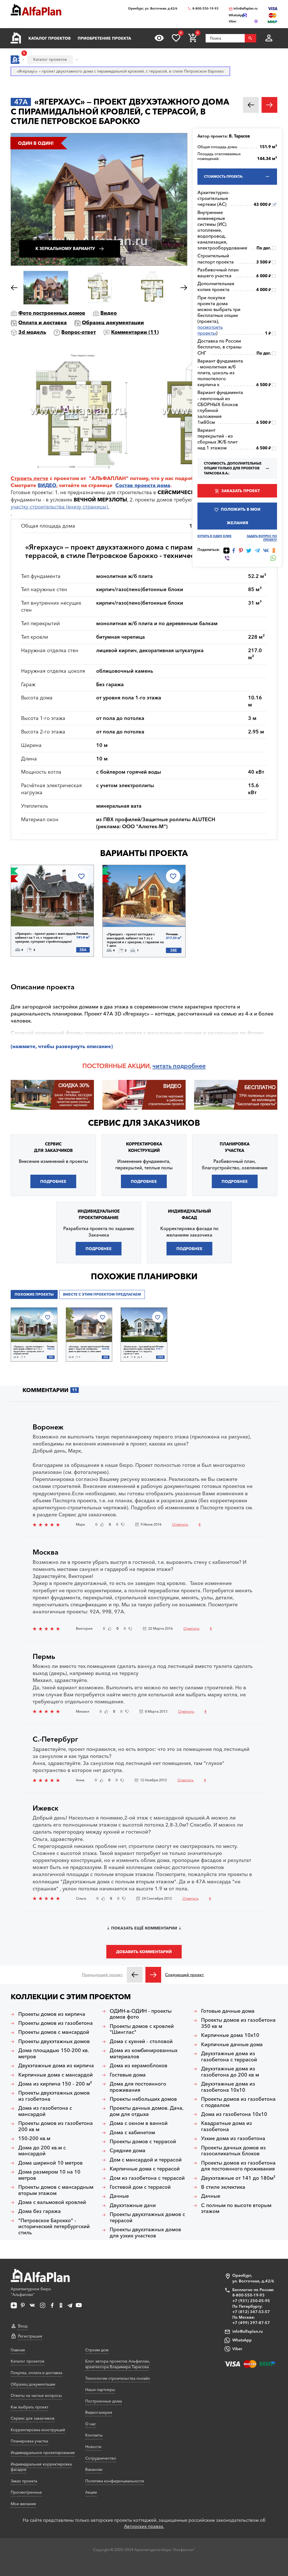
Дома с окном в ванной (139, 2123)
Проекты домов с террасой (143, 2142)
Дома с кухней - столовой (141, 2042)
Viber (237, 2349)
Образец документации (113, 323)
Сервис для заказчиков (144, 1123)
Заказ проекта (24, 2481)
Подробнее (40, 912)
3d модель (32, 332)
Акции (91, 2492)
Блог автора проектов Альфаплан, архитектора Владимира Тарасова (118, 2364)
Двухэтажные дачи (133, 2205)
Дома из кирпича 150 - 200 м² (55, 2084)
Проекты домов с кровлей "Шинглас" (142, 2029)
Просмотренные (26, 2492)
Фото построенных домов (52, 313)
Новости (93, 2447)
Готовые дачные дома (228, 2011)
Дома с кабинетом (132, 2133)
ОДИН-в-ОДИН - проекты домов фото (141, 2014)
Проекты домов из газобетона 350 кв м (238, 2023)
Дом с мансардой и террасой (146, 2160)
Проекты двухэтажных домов (54, 2042)
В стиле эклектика (223, 2187)
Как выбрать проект (30, 2407)
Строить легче (30, 478)
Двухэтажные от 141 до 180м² (238, 2178)
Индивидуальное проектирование (43, 2453)
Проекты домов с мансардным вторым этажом (56, 2190)
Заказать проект (241, 491)
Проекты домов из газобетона (56, 2023)
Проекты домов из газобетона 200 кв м (56, 2126)
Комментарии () (135, 332)
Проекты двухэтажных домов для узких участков (145, 2233)
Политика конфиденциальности (115, 2481)
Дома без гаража (40, 2211)
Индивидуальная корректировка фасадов (41, 2467)
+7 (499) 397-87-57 (251, 2323)
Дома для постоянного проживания (138, 2087)
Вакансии (94, 2469)
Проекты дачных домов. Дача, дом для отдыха (147, 2111)
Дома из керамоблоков (139, 2066)
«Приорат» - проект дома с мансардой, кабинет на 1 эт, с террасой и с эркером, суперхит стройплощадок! (46, 938)
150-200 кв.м (34, 2139)
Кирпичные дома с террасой (145, 2169)
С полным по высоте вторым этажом (236, 2209)
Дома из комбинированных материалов (144, 2054)
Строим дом (97, 2350)
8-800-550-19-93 (205, 9)
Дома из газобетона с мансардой (45, 2111)
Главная (18, 2350)
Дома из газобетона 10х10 (234, 2114)
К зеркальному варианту (65, 249)
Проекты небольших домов (143, 2099)
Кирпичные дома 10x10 (230, 2035)
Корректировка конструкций (38, 2430)
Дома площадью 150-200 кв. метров (54, 2054)
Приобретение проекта (104, 38)
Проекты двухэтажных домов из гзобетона (54, 2096)
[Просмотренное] (159, 38)
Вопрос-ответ (79, 332)
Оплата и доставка (42, 323)
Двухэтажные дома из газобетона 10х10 (228, 2087)
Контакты (94, 2435)
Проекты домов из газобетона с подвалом (238, 2102)
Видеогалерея (99, 2412)
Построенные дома (103, 2401)
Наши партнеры (100, 2390)
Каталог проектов (49, 38)
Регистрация (30, 2336)
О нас (91, 2424)
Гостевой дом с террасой (140, 2187)
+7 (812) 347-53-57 (251, 2312)
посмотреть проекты (210, 330)
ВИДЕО (47, 485)
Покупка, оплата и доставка (36, 2373)
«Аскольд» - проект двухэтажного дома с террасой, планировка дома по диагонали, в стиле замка (85, 1349)
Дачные (119, 2196)
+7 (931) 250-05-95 (251, 2301)
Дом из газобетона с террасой (147, 2178)
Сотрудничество (101, 2458)
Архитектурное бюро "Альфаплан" (31, 2292)
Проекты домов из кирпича (52, 2014)
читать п (165, 1066)
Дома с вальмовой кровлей (52, 2202)
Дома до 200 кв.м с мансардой (42, 2151)
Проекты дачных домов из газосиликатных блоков (233, 2151)
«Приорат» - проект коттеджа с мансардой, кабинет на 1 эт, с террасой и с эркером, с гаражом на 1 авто (135, 940)
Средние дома (128, 2151)
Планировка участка (29, 2441)
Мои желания (23, 2504)
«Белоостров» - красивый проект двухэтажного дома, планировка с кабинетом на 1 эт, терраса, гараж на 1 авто (140, 1350)
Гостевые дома (128, 2075)
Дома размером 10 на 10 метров (49, 2175)
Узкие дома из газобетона (233, 2139)
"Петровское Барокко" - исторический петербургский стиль (54, 2227)
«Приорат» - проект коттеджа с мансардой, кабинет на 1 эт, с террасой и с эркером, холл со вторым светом (29, 1350)
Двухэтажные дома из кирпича (56, 2066)
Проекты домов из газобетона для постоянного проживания (238, 2166)
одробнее (191, 1066)
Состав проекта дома (143, 485)
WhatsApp (242, 2340)
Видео (109, 313)
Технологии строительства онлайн (118, 2378)
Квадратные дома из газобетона (227, 2126)
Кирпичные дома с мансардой (56, 2075)
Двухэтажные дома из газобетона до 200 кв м (230, 2072)
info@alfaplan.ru (246, 9)
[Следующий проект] (153, 1975)
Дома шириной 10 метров (50, 2163)
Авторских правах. (144, 2526)
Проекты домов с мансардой (54, 2032)
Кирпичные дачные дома (232, 2045)
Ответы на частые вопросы (36, 2395)
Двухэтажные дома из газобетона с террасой (229, 2057)
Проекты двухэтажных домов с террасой (147, 2218)
